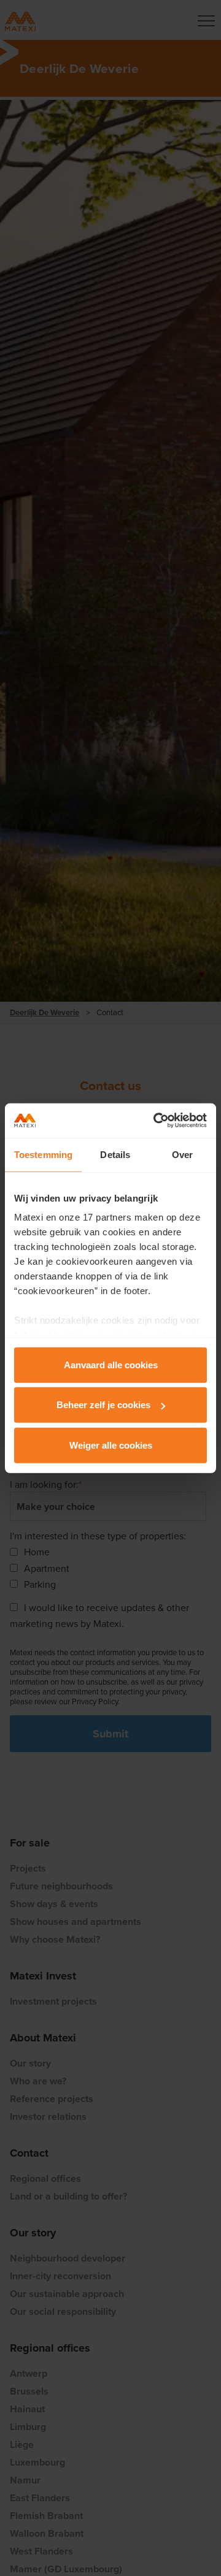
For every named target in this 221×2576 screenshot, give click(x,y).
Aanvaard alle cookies (111, 1364)
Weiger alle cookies (111, 1445)
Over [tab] (182, 1154)
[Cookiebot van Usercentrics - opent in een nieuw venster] (156, 1121)
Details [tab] (115, 1154)
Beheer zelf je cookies (103, 1405)
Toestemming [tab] (43, 1154)
